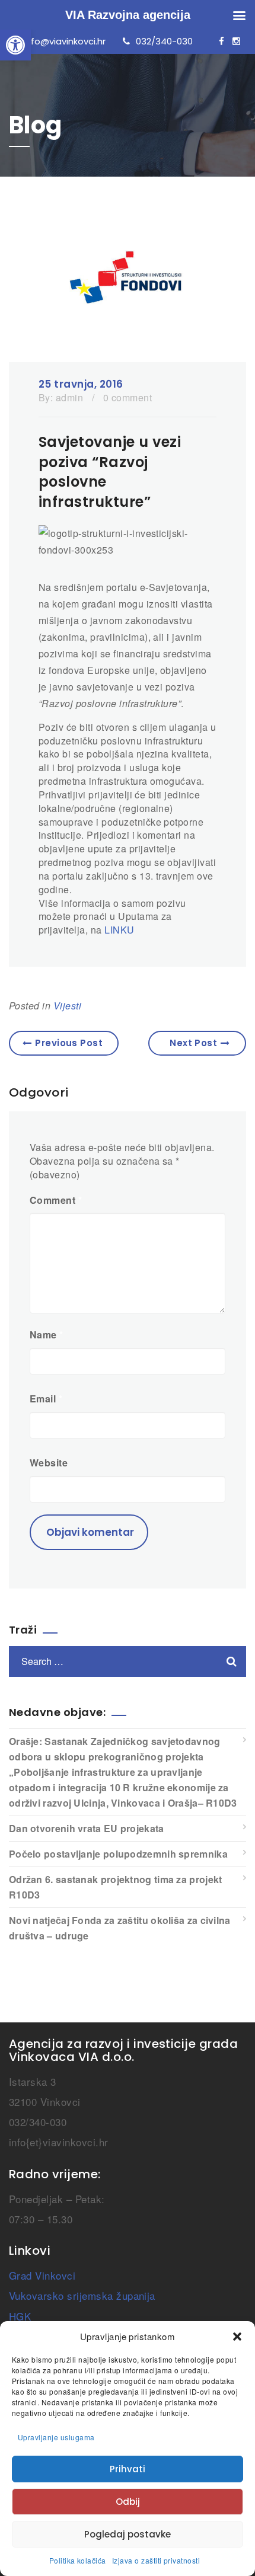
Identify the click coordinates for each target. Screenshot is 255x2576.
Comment (56, 1200)
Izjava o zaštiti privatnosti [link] (156, 2560)
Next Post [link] (193, 1043)
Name (47, 1335)
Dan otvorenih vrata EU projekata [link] (87, 1828)
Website (49, 1463)
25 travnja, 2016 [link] (81, 384)
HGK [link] (20, 2316)
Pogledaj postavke (128, 2534)
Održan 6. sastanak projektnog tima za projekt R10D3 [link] (116, 1887)
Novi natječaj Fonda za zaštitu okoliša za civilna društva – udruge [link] (120, 1928)
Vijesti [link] (67, 1006)
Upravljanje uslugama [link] (56, 2437)
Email (46, 1399)
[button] (237, 2337)
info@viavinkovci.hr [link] (65, 41)
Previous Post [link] (69, 1043)
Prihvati (128, 2469)
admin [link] (69, 397)
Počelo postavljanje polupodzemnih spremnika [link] (118, 1854)
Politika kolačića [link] (78, 2560)
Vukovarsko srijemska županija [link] (82, 2295)
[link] (15, 45)
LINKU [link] (119, 930)
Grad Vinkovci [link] (42, 2275)
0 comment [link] (128, 397)
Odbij (128, 2502)
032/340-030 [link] (164, 41)
